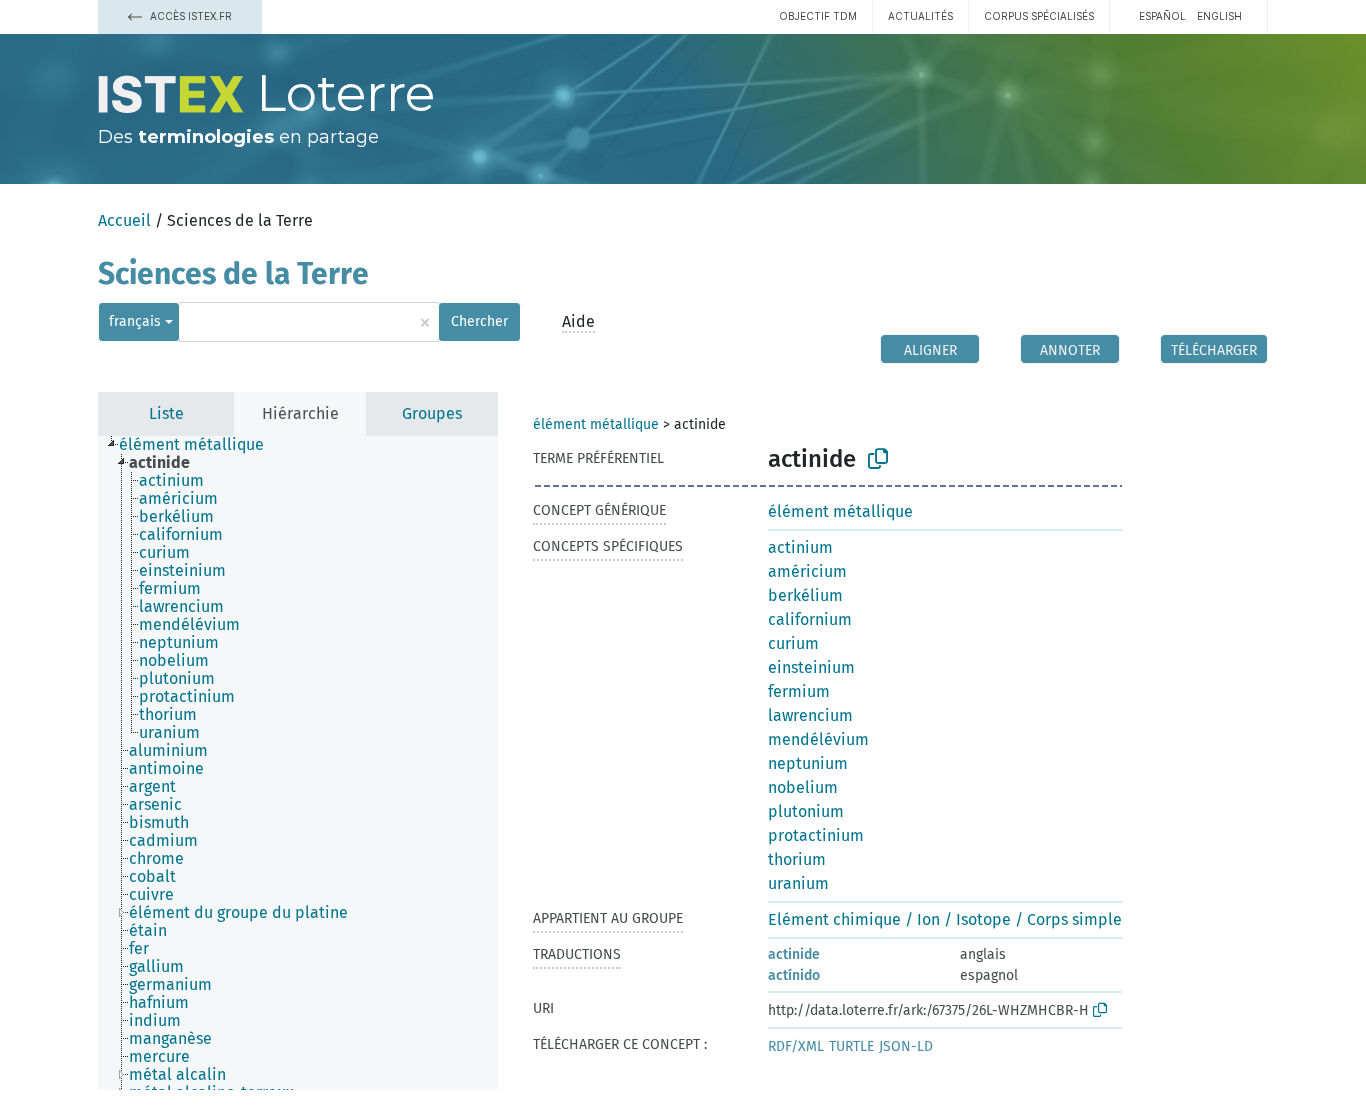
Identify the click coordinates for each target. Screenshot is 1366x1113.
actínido (794, 975)
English (1219, 16)
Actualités (920, 16)
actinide (794, 954)
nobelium (803, 787)
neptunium (808, 763)
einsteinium (811, 667)
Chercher (479, 321)
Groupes (432, 413)
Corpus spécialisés (1039, 16)
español (1162, 16)
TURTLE (851, 1046)
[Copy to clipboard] (878, 459)
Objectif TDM (818, 16)
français (135, 321)
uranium (798, 883)
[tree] (298, 763)
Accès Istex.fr (189, 16)
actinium (800, 547)
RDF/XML (796, 1046)
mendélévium (818, 739)
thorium (797, 859)
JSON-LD (906, 1046)
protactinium (816, 835)
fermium (799, 691)
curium (793, 643)
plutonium (806, 811)
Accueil (124, 220)
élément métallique (596, 424)
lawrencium (810, 715)
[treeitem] (200, 445)
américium (807, 571)
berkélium (805, 595)
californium (810, 619)
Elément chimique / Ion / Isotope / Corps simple (945, 919)
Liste (166, 413)
